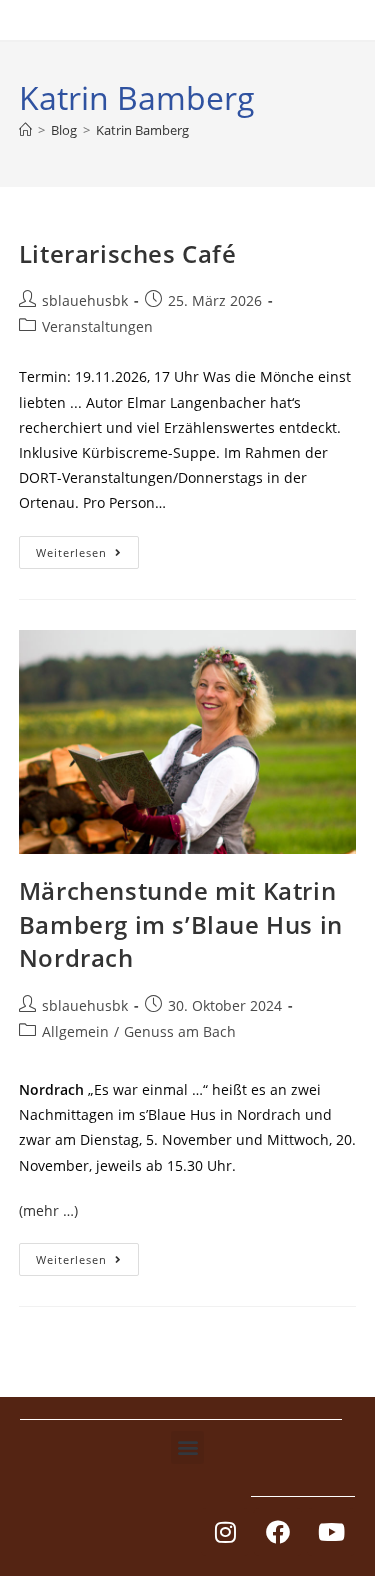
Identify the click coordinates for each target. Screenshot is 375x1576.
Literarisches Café (128, 253)
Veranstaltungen (97, 326)
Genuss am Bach (180, 1031)
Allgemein (75, 1031)
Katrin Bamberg (142, 130)
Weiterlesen (87, 548)
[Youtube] (331, 1532)
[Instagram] (225, 1532)
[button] (187, 1447)
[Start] (25, 130)
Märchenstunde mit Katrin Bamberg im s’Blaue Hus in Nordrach (181, 924)
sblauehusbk (85, 300)
